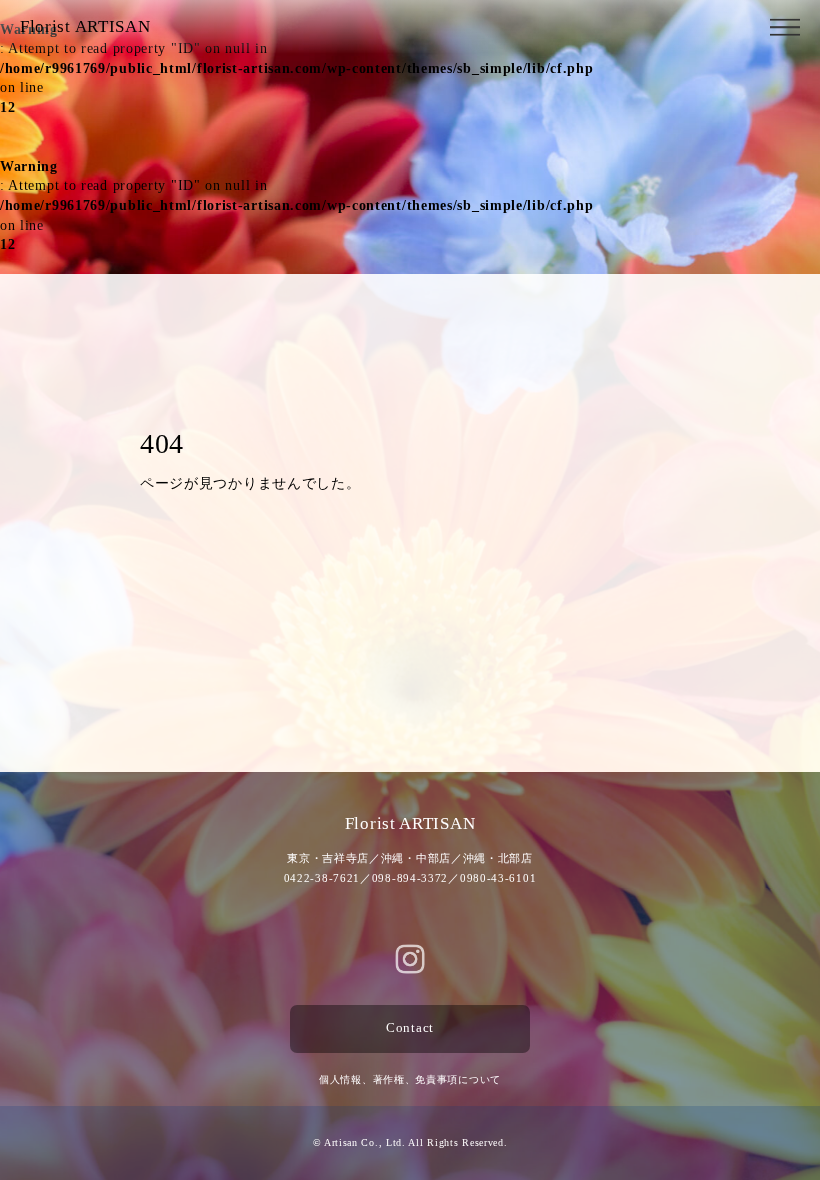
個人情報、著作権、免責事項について (410, 1079)
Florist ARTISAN (85, 26)
